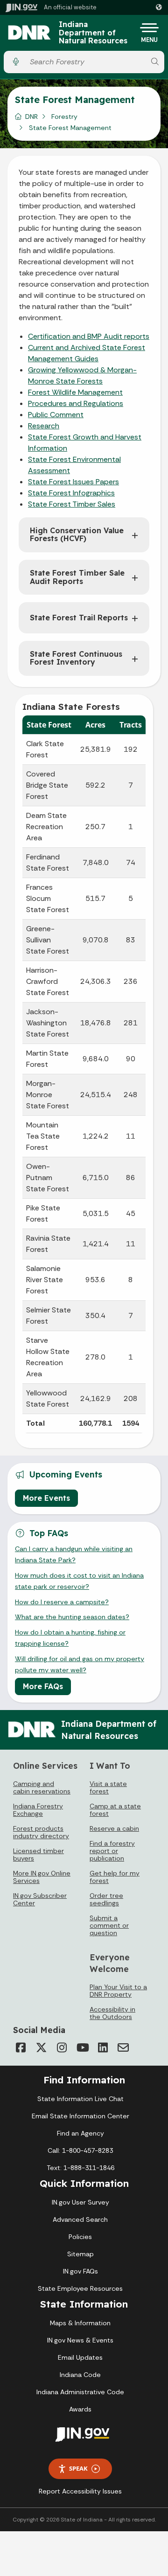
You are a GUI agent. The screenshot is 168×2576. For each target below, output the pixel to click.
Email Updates (80, 2357)
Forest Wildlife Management (75, 392)
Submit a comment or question (109, 1925)
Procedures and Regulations (76, 403)
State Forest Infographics (71, 493)
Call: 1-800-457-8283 (80, 2150)
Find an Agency (80, 2133)
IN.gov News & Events (80, 2340)
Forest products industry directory (41, 1832)
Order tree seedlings (106, 1899)
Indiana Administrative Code (80, 2392)
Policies (80, 2237)
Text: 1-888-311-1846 (80, 2168)
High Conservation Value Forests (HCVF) (77, 535)
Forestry (64, 117)
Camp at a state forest (115, 1810)
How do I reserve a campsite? (62, 1602)
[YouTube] (82, 2047)
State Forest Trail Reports (79, 618)
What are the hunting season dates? (72, 1617)
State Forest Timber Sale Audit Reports (77, 577)
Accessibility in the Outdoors (112, 2013)
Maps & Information (80, 2323)
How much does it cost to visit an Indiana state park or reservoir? (79, 1581)
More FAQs (43, 1686)
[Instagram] (62, 2047)
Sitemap (80, 2254)
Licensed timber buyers (38, 1855)
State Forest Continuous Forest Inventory (76, 658)
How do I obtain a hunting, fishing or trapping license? (70, 1638)
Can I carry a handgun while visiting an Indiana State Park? (74, 1554)
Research (44, 426)
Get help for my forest (115, 1877)
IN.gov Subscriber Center (40, 1899)
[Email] (123, 2047)
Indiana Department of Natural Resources (93, 33)
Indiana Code (80, 2375)
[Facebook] (21, 2047)
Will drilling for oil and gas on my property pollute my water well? (80, 1664)
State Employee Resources (80, 2288)
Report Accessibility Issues (80, 2491)
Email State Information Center (80, 2116)
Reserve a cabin (114, 1828)
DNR (31, 117)
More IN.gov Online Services (42, 1877)
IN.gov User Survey (80, 2202)
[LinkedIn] (103, 2047)
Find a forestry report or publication (112, 1851)
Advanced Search (80, 2219)
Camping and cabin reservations (42, 1787)
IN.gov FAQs (80, 2271)
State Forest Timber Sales (72, 504)
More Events (46, 1498)
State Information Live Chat (80, 2099)
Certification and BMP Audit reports (89, 336)
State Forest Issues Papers (73, 482)
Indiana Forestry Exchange (38, 1810)
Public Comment (56, 415)
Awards (80, 2409)
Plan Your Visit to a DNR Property (118, 1991)
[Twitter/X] (41, 2047)
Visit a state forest (108, 1787)
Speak (78, 2468)
